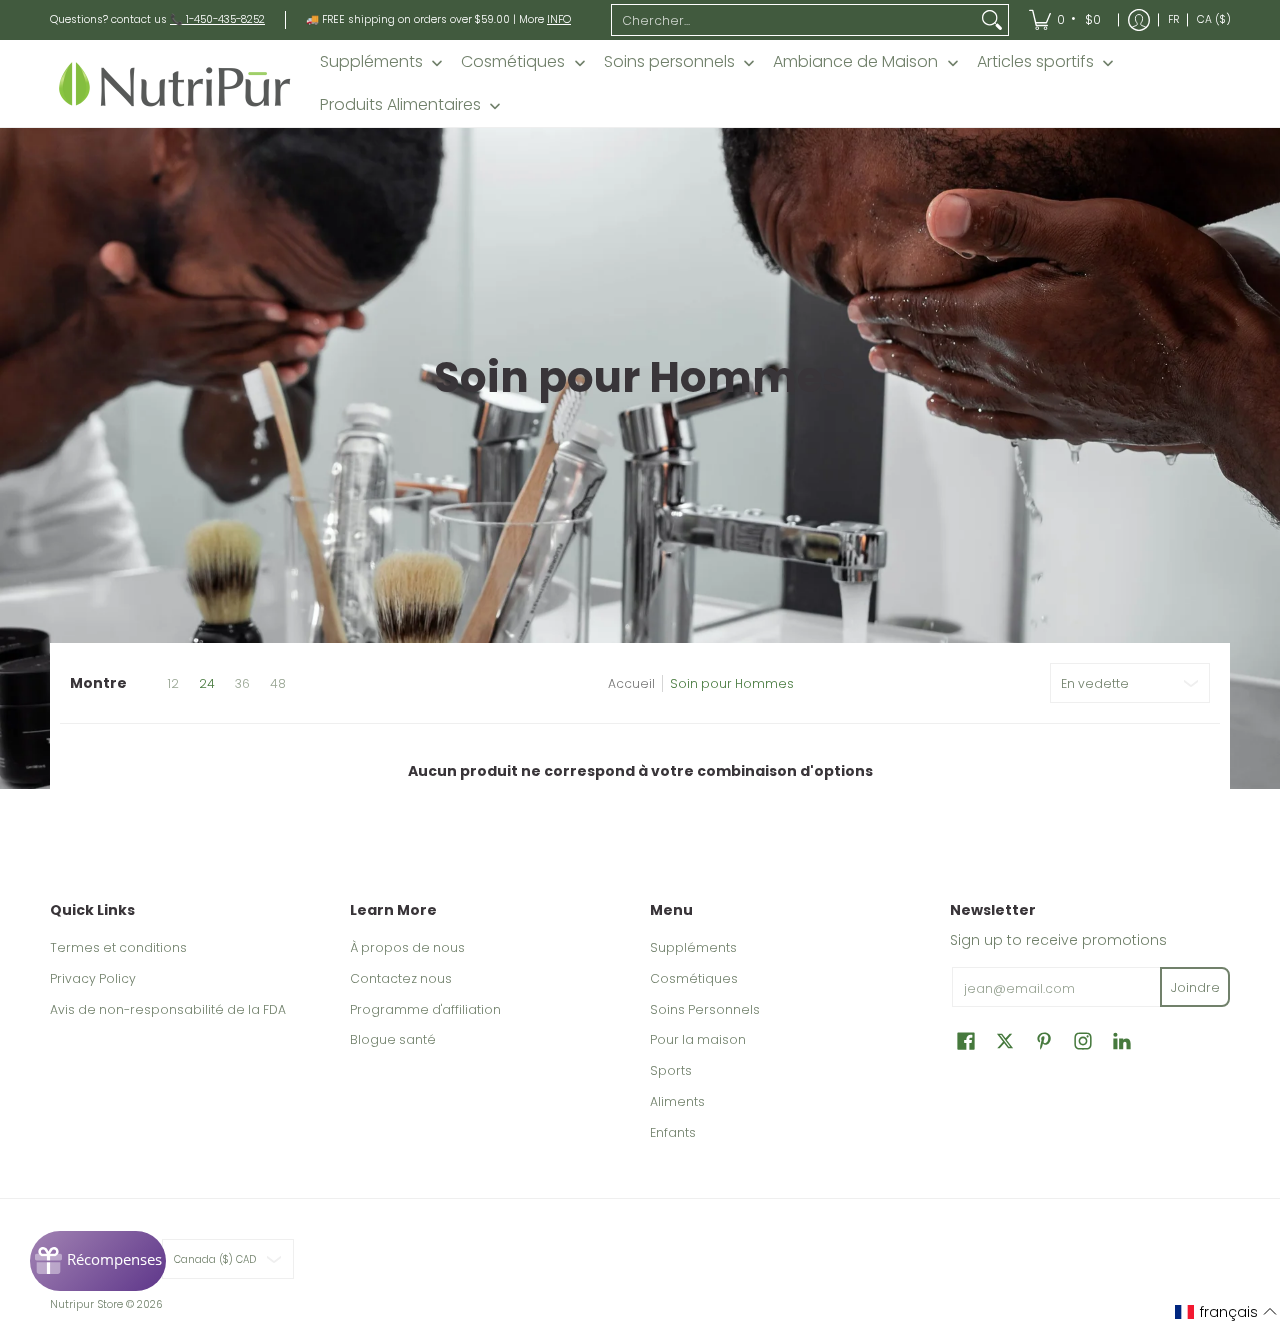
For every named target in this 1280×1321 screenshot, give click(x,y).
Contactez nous (401, 978)
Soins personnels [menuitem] (669, 62)
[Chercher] (992, 20)
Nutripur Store (86, 1304)
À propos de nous (407, 947)
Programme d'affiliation (425, 1009)
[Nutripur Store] (175, 83)
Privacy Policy (93, 978)
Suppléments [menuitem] (371, 62)
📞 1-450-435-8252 (217, 19)
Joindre (1195, 987)
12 (173, 684)
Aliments (677, 1101)
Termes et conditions (118, 947)
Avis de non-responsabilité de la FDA (168, 1009)
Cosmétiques (694, 978)
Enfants (673, 1132)
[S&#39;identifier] (1139, 20)
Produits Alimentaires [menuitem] (400, 105)
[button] (966, 1040)
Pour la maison (698, 1039)
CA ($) (1214, 19)
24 (207, 684)
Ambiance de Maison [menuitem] (855, 62)
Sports (671, 1070)
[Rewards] (98, 1261)
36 (242, 684)
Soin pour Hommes (732, 683)
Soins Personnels (705, 1009)
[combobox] (794, 20)
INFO (559, 19)
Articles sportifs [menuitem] (1035, 62)
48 (278, 684)
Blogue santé (393, 1039)
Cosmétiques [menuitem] (513, 62)
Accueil (631, 683)
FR (1173, 19)
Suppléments (693, 947)
